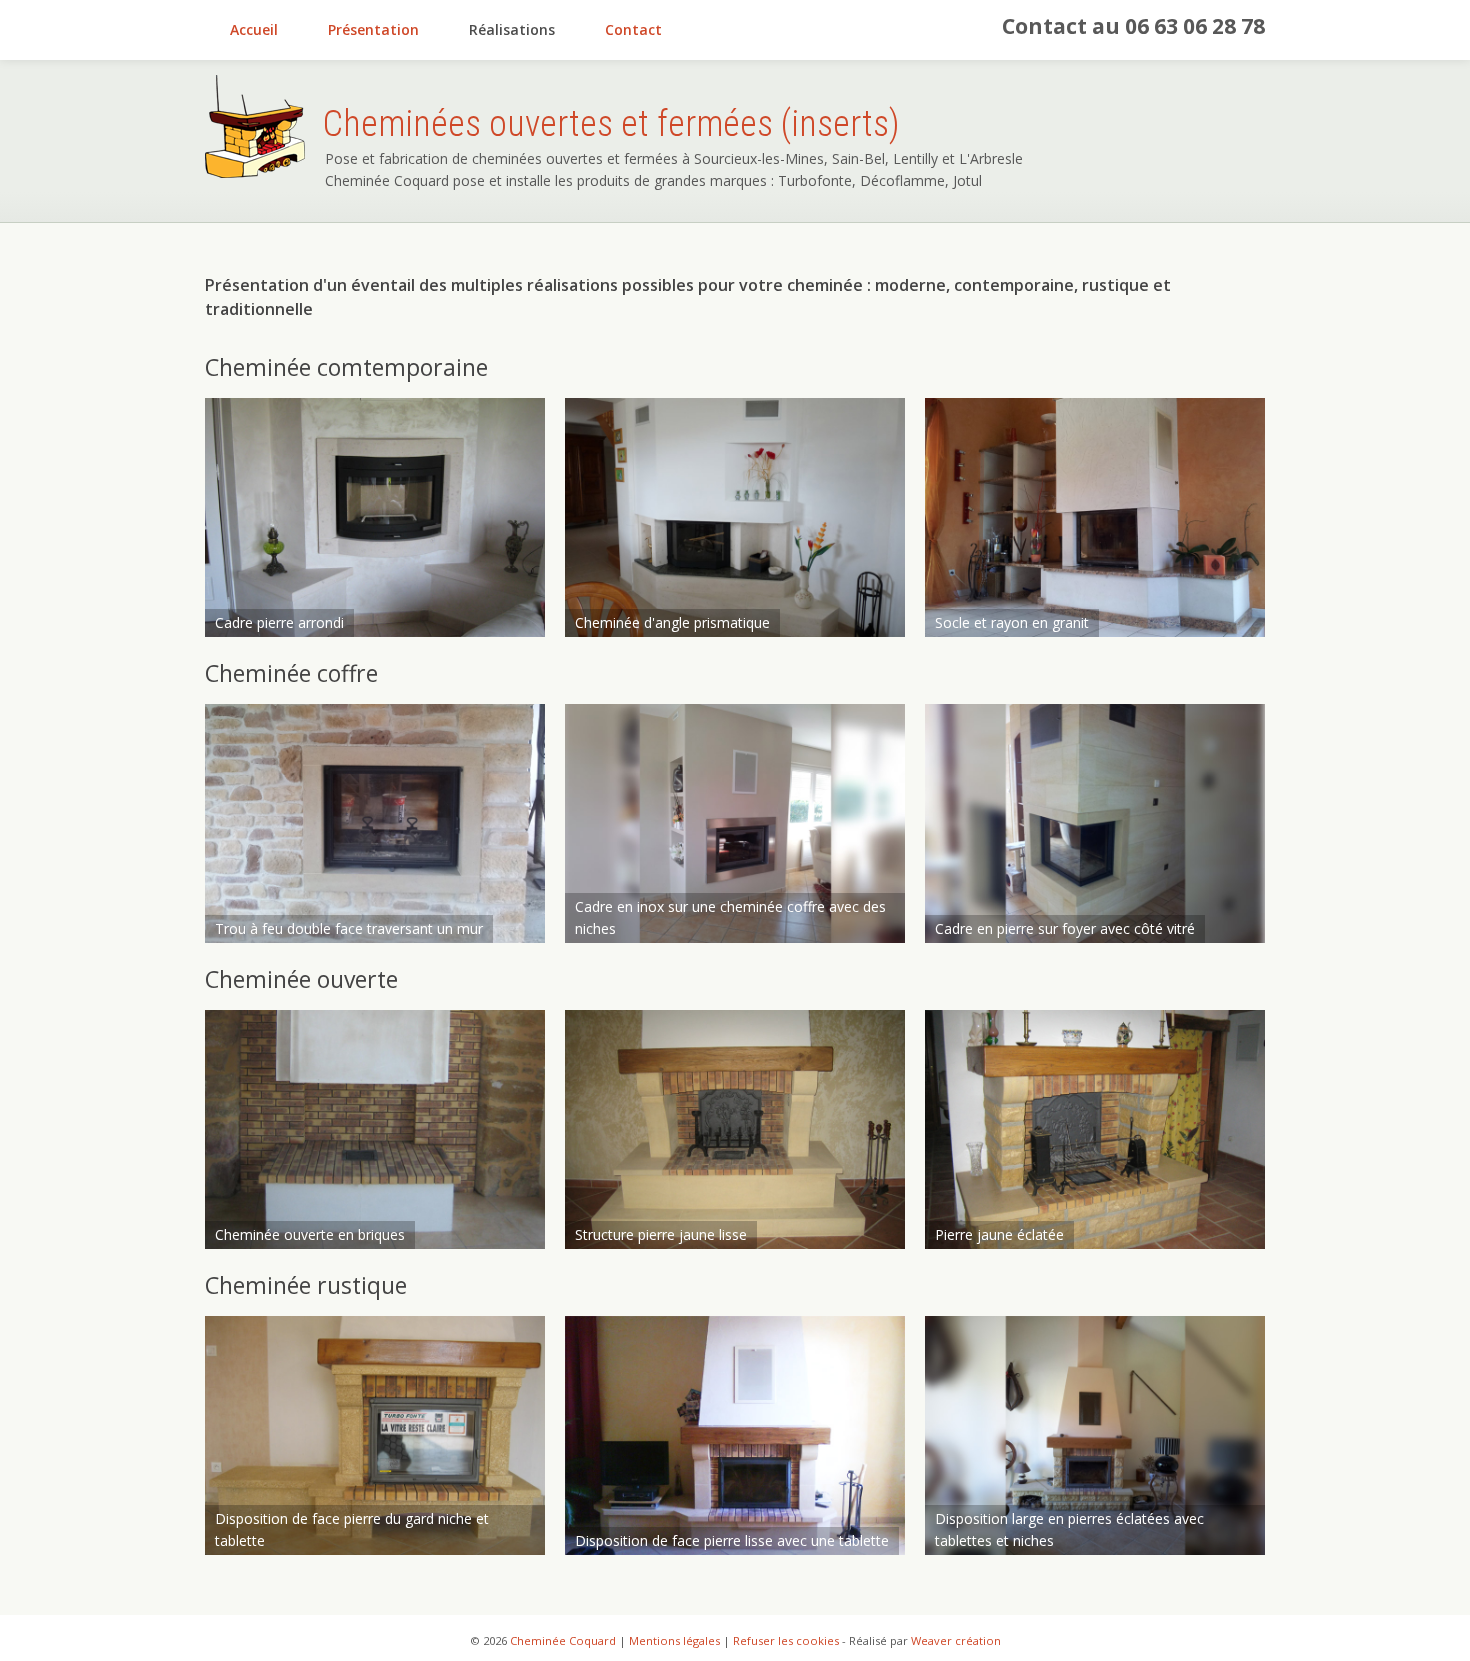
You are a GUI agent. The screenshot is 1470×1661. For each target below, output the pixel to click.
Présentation (373, 29)
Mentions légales (674, 1640)
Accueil (254, 29)
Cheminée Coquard (563, 1640)
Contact (633, 29)
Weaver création (956, 1640)
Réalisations (512, 29)
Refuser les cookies (786, 1640)
